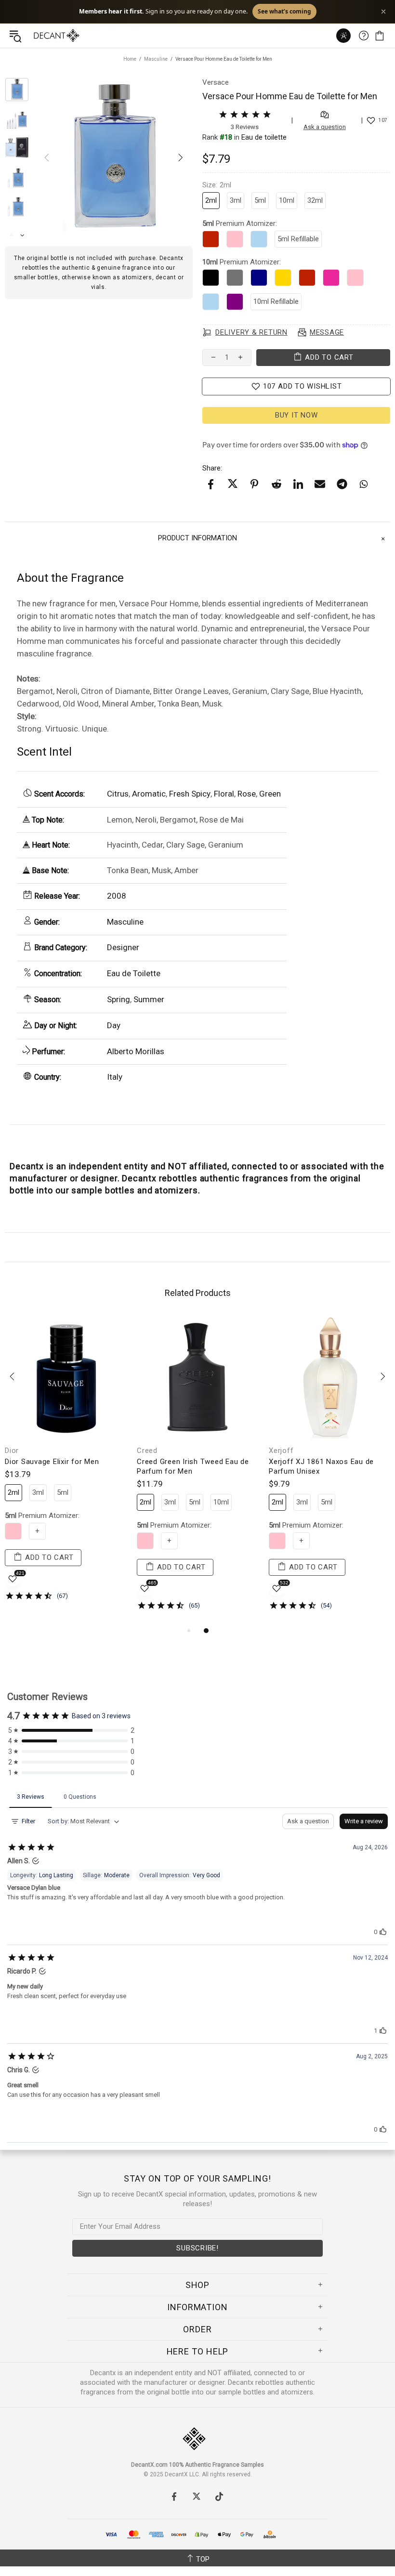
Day (114, 1025)
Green (270, 794)
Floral (224, 794)
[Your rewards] (343, 36)
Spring (118, 999)
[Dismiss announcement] (383, 12)
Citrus (118, 794)
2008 (117, 896)
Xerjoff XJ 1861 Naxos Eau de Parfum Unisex (321, 1466)
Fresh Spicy (190, 794)
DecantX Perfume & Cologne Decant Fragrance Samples (38, 36)
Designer (123, 947)
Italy (115, 1077)
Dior (12, 1451)
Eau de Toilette (134, 973)
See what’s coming (284, 11)
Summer (149, 999)
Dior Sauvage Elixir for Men (52, 1462)
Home (130, 59)
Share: (212, 468)
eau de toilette (264, 137)
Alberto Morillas (136, 1051)
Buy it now (296, 415)
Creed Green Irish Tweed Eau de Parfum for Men (193, 1466)
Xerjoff (281, 1451)
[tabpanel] (66, 1466)
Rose (247, 794)
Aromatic (149, 794)
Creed (147, 1451)
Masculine (156, 59)
